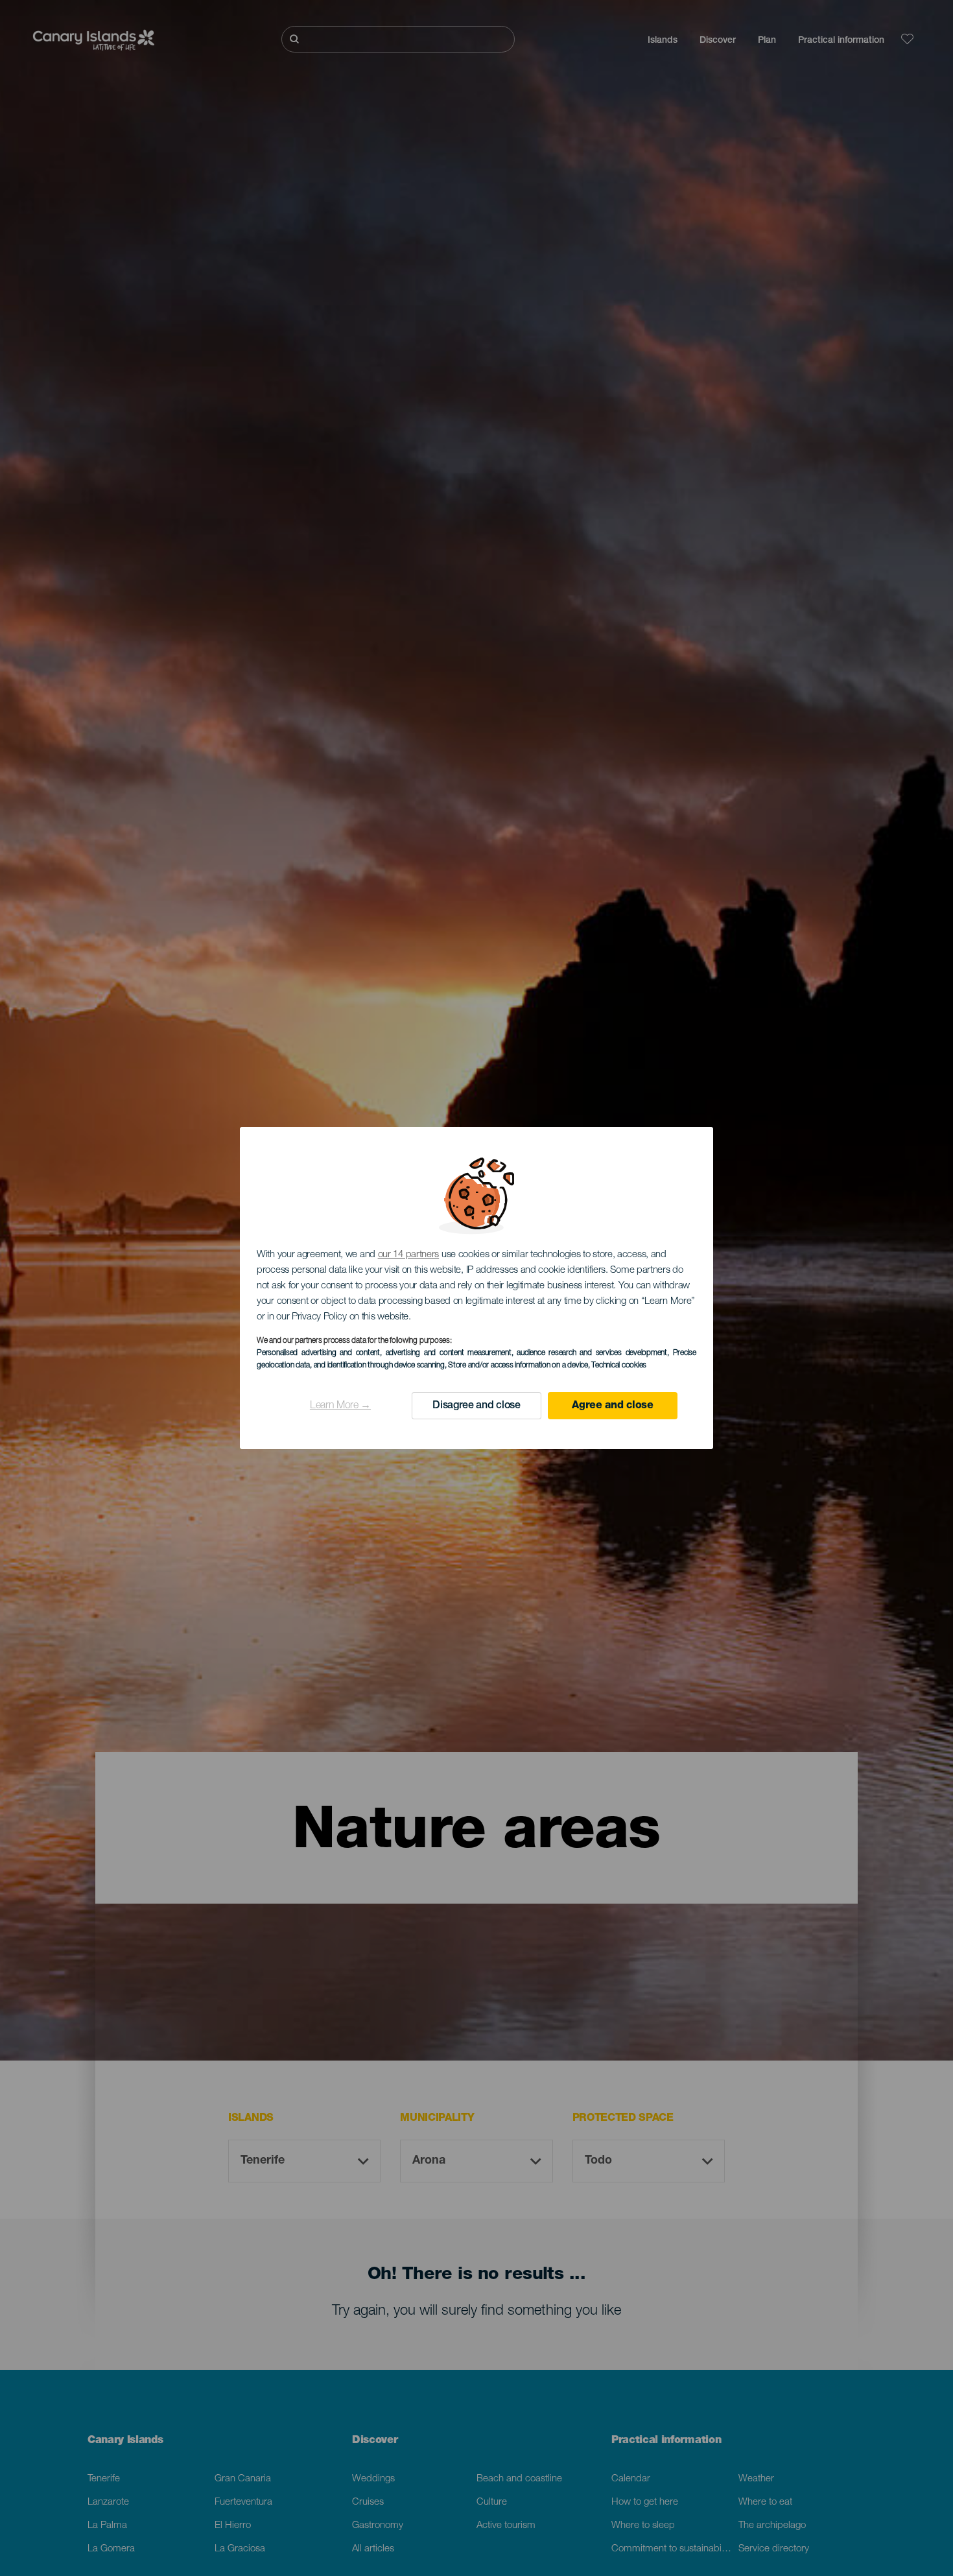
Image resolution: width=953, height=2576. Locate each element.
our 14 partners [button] (409, 1255)
